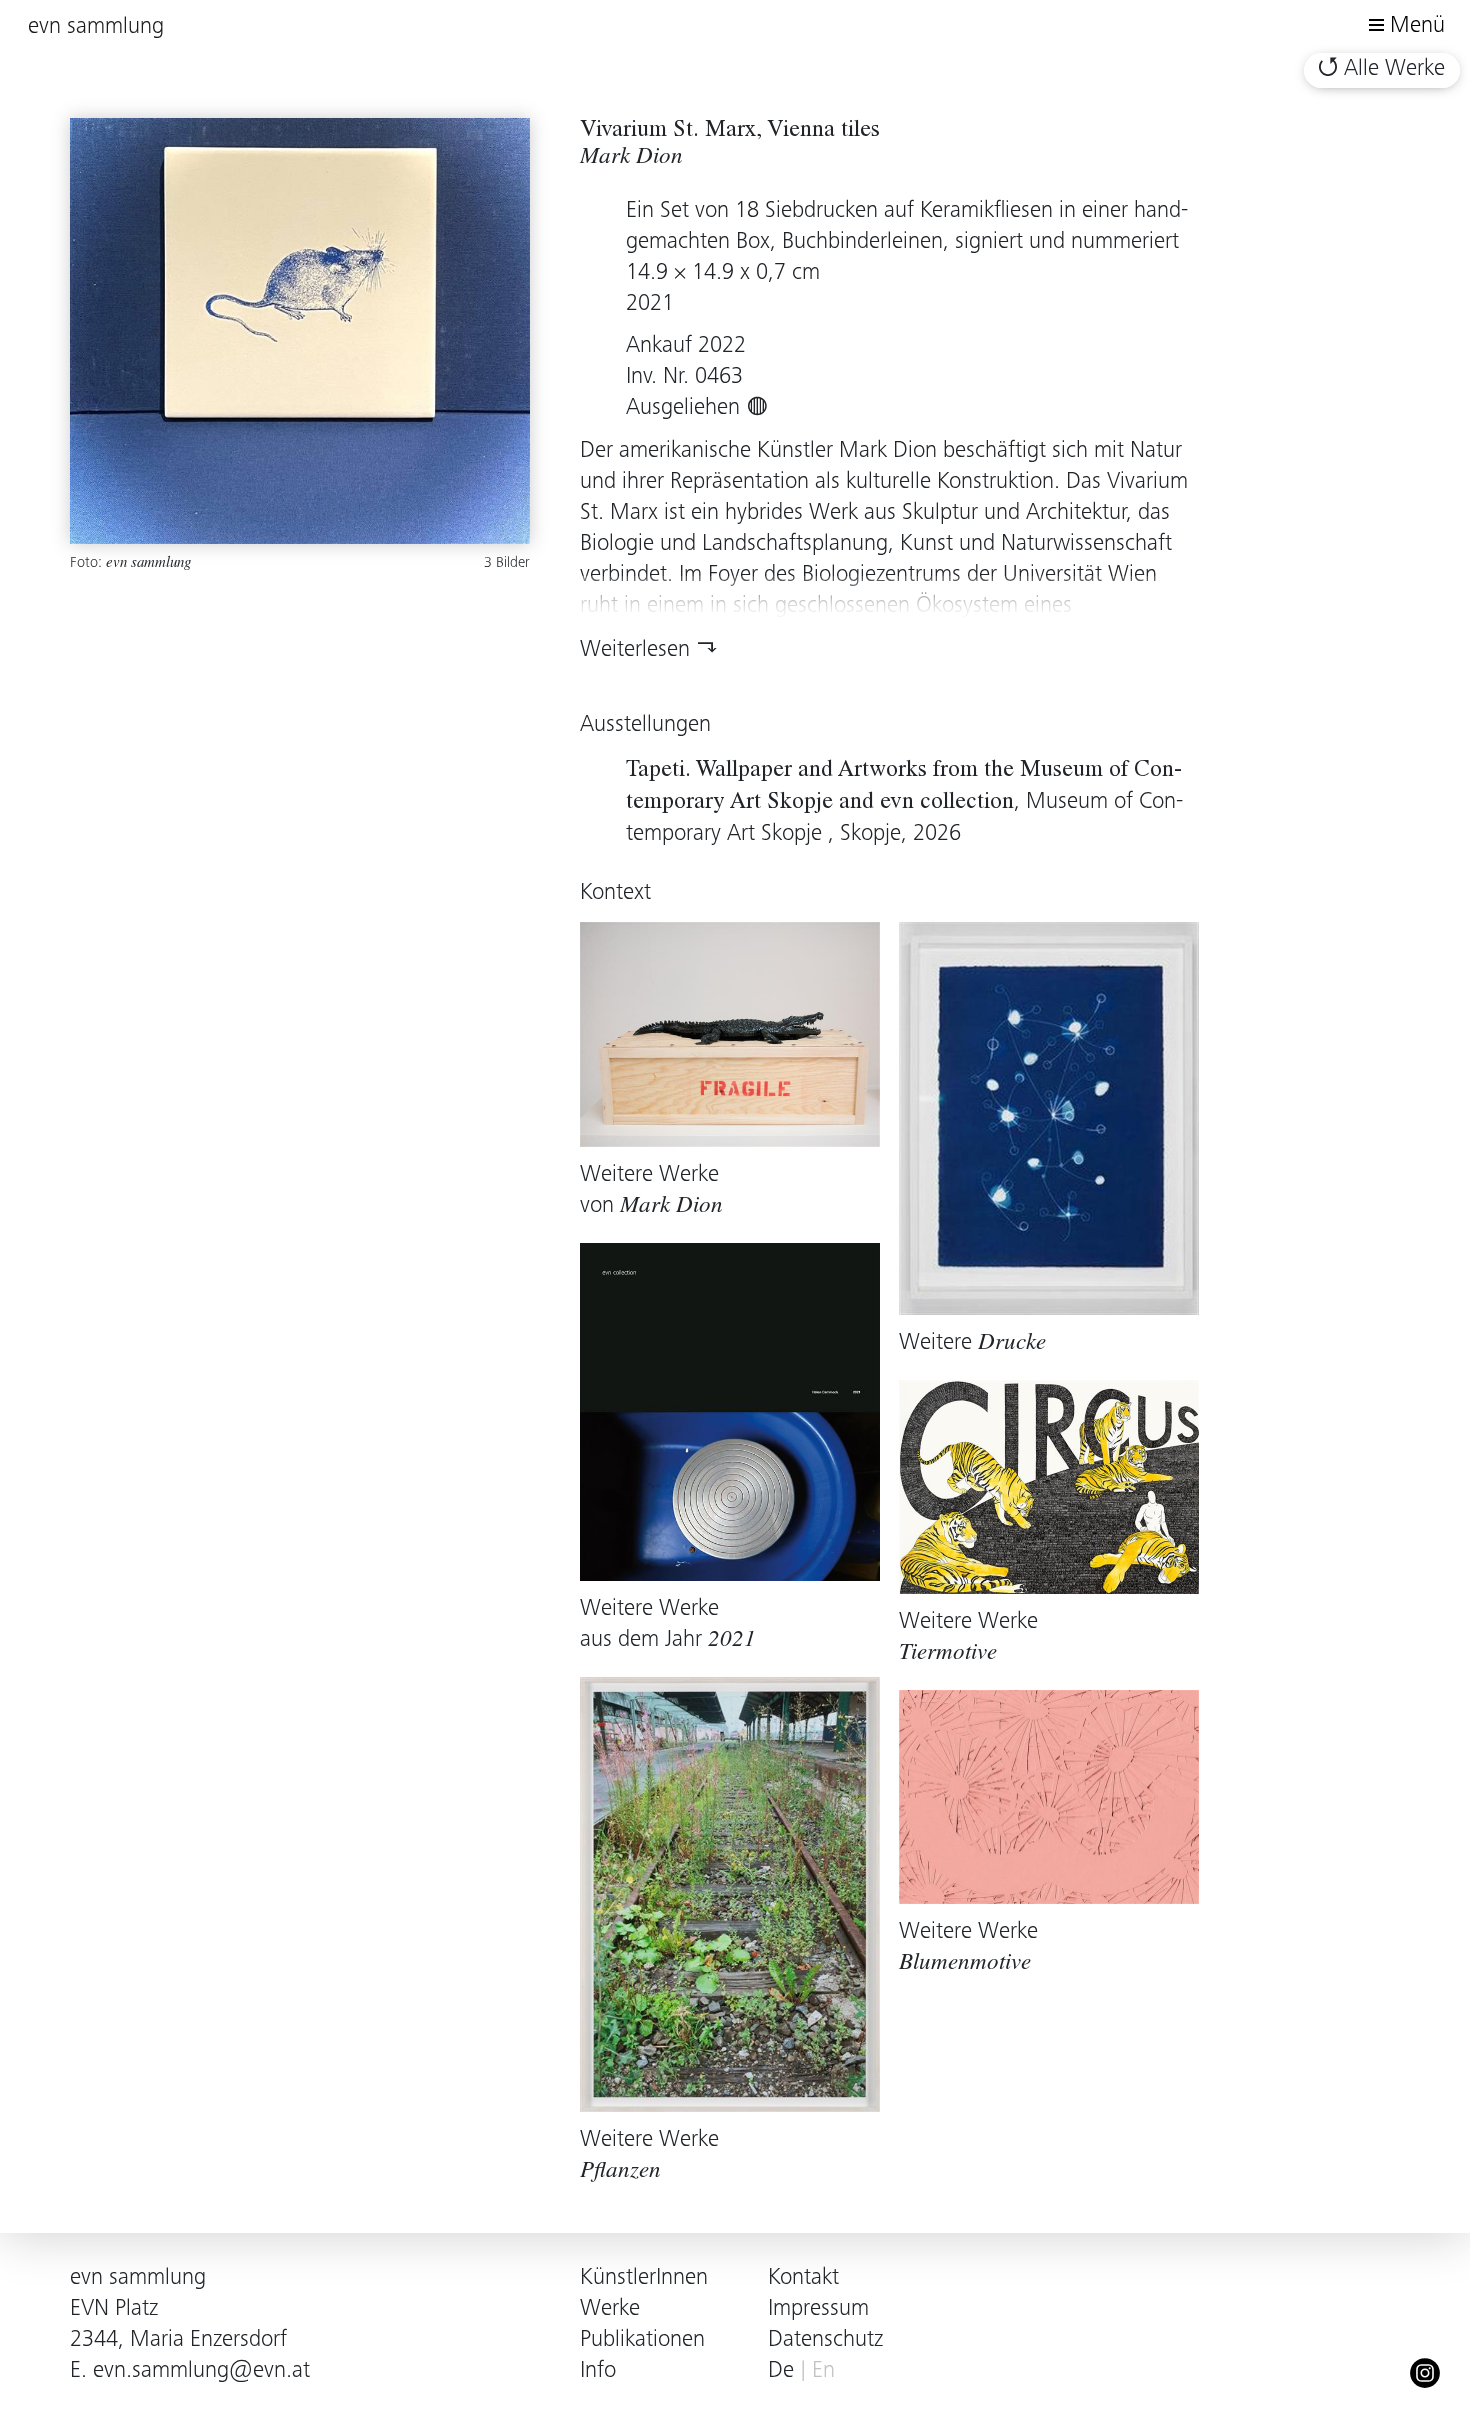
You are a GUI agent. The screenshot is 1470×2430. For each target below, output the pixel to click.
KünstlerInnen (644, 2278)
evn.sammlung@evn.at (201, 2371)
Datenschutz (825, 2340)
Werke (610, 2309)
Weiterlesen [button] (635, 650)
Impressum (818, 2309)
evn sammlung (96, 27)
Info (598, 2371)
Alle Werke (1394, 69)
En (823, 2371)
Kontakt (803, 2278)
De (781, 2371)
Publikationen (642, 2340)
